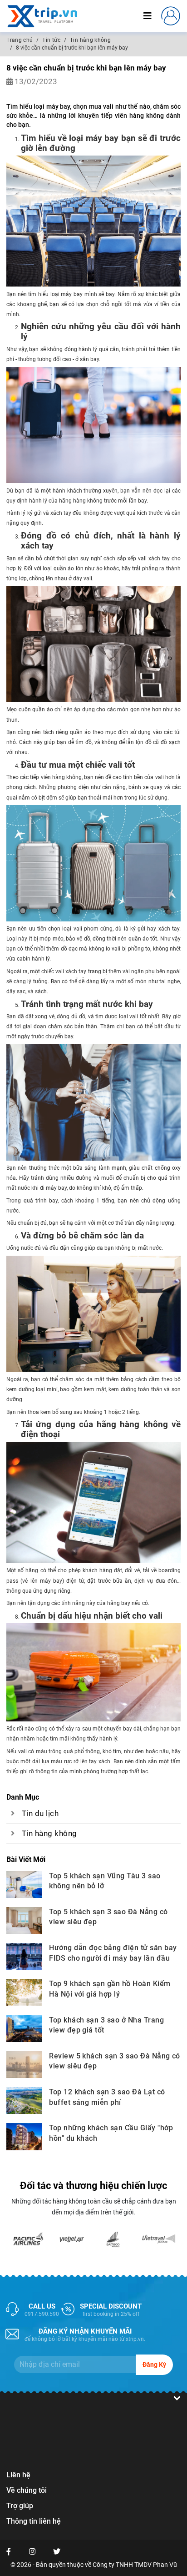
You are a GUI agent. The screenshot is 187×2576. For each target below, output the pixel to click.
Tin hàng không (49, 1834)
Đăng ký (154, 2365)
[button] (171, 15)
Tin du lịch (40, 1814)
